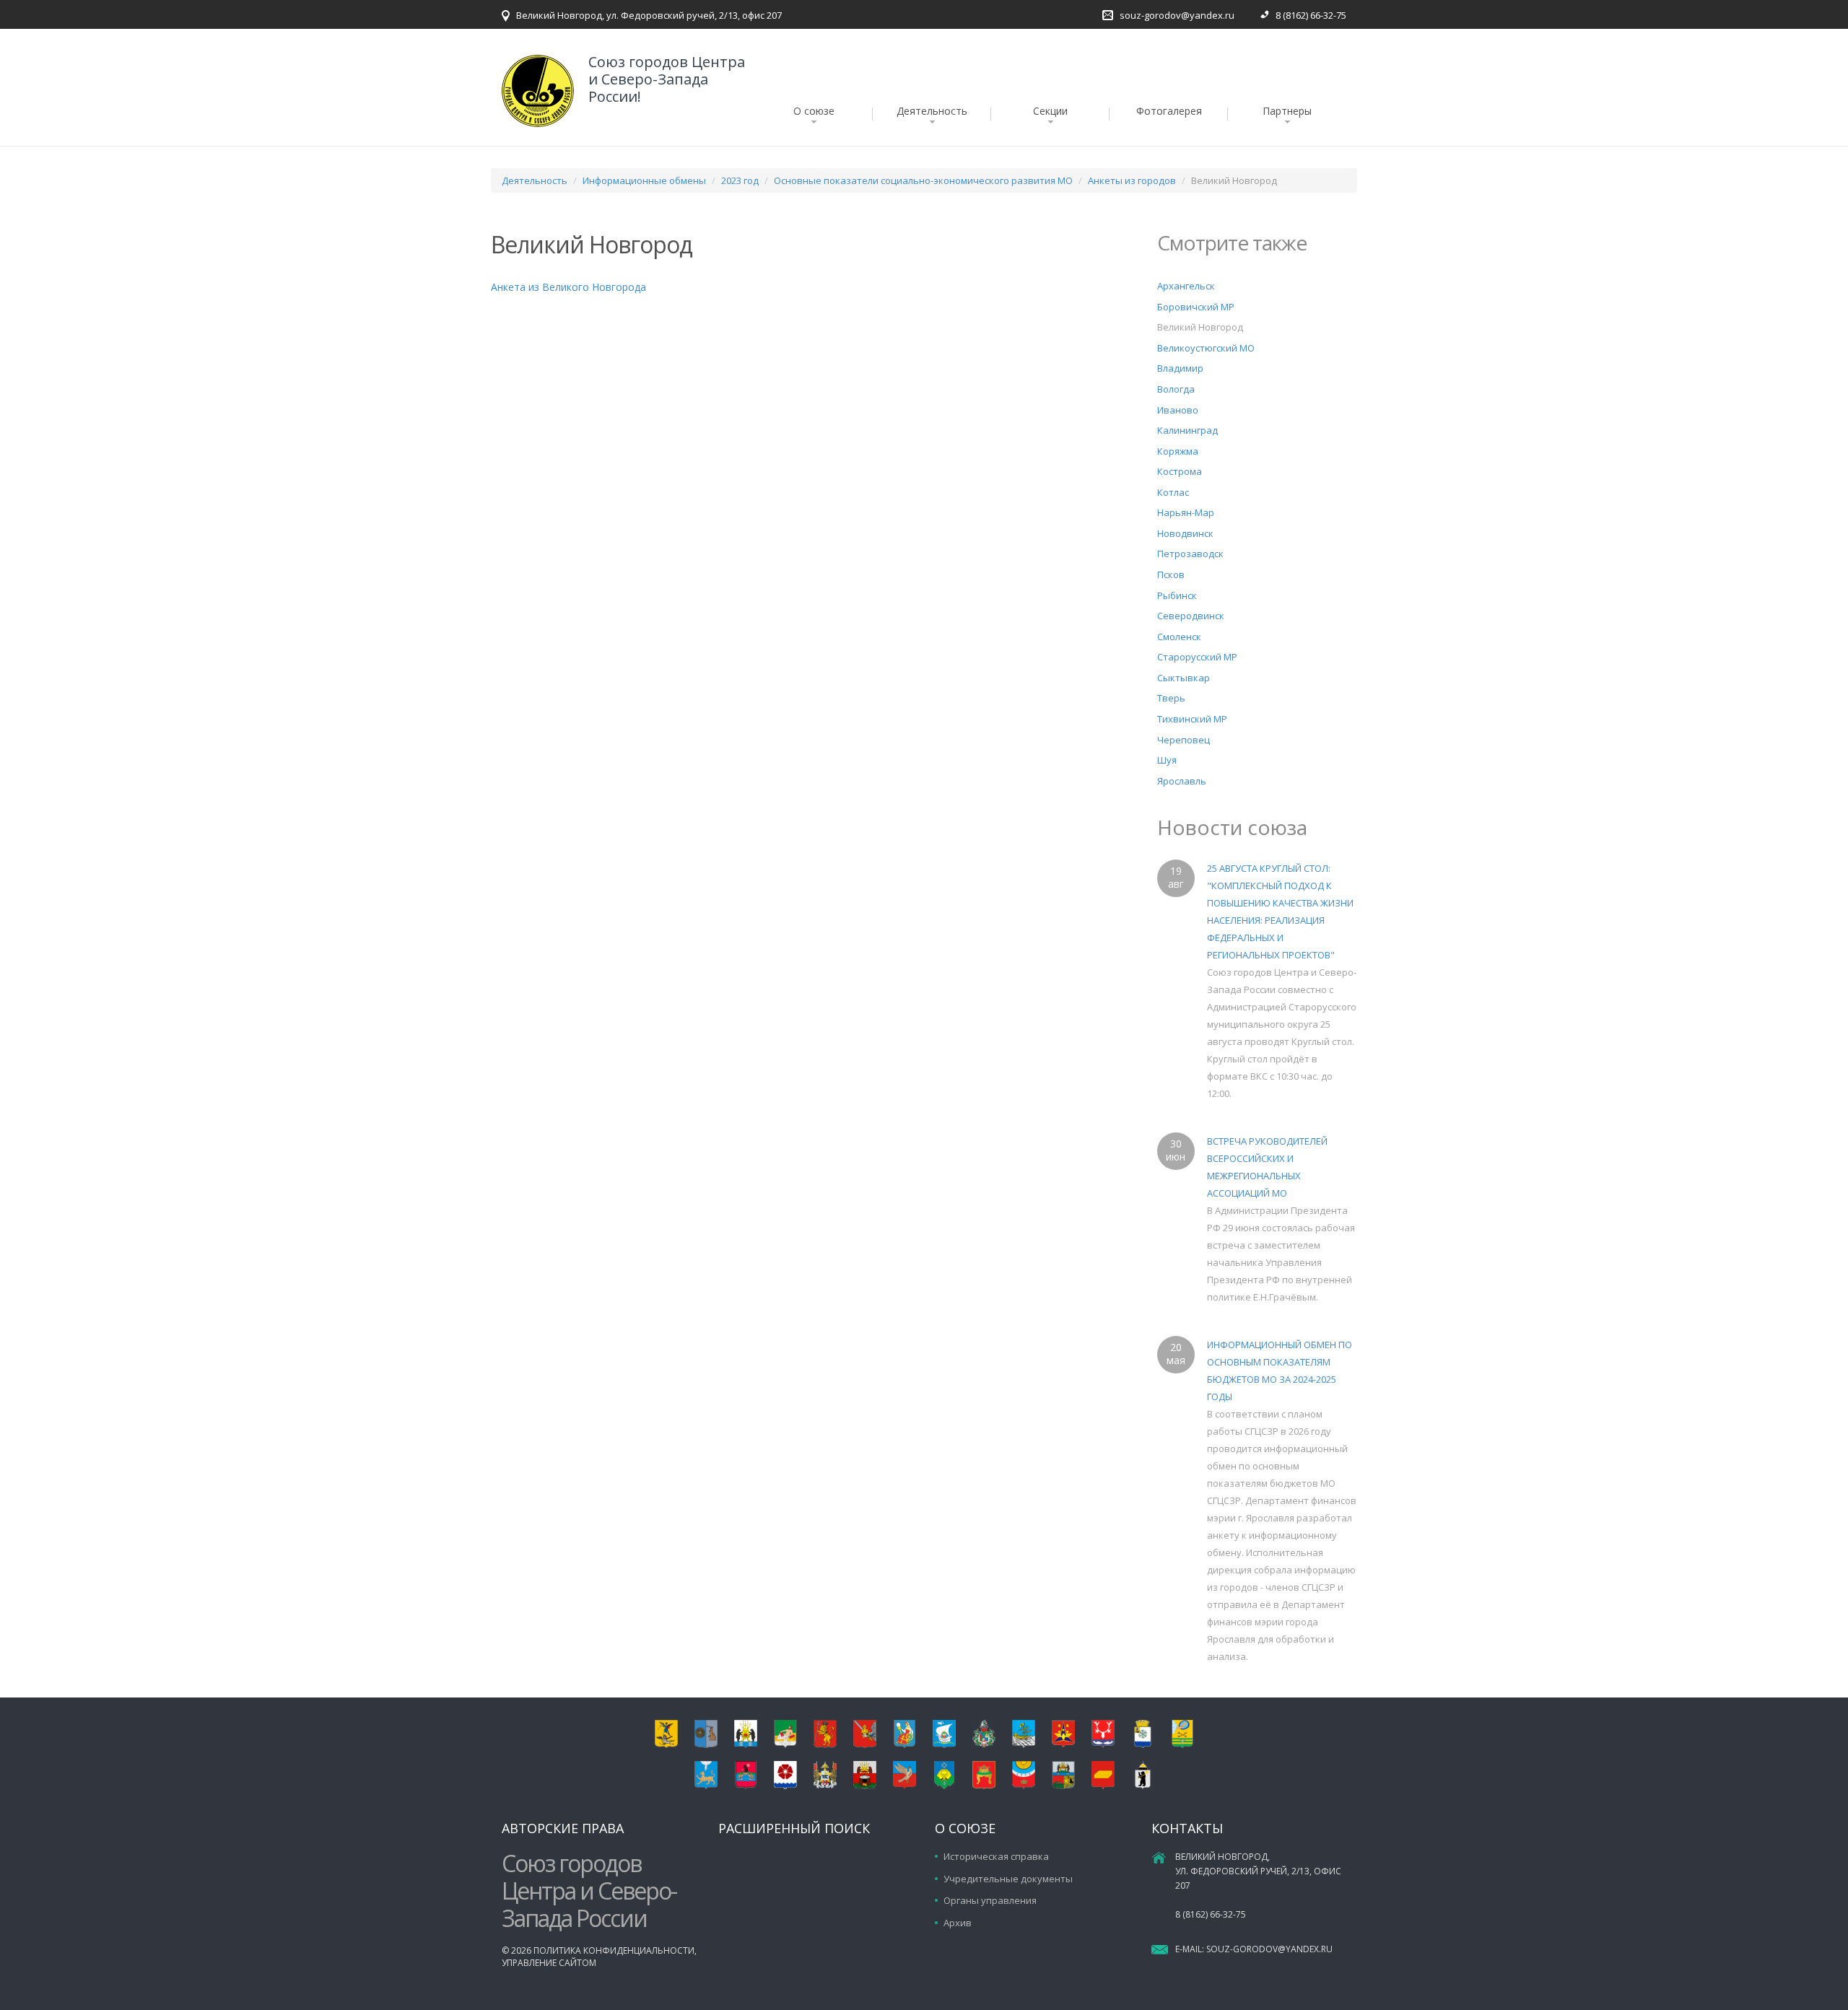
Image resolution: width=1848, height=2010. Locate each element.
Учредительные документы (1008, 1879)
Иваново (1178, 410)
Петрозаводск (1190, 554)
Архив (958, 1923)
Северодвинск (1191, 616)
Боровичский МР (1196, 307)
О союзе (814, 111)
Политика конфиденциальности (614, 1950)
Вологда (1176, 389)
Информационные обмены (644, 180)
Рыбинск (1177, 595)
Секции (1050, 111)
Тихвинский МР (1192, 719)
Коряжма (1178, 451)
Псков (1171, 574)
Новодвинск (1185, 533)
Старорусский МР (1197, 657)
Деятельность (932, 111)
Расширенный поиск (794, 1828)
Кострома (1180, 471)
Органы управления (990, 1900)
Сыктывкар (1184, 678)
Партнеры (1287, 111)
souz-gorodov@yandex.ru (1177, 15)
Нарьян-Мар (1186, 512)
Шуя (1167, 760)
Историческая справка (996, 1856)
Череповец (1184, 740)
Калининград (1187, 430)
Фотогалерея (1169, 111)
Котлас (1173, 492)
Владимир (1180, 368)
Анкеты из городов (1132, 180)
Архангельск (1186, 286)
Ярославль (1182, 781)
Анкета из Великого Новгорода (568, 287)
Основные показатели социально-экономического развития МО (923, 180)
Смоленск (1179, 637)
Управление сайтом (549, 1963)
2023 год (740, 180)
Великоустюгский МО (1206, 348)
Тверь (1171, 698)
